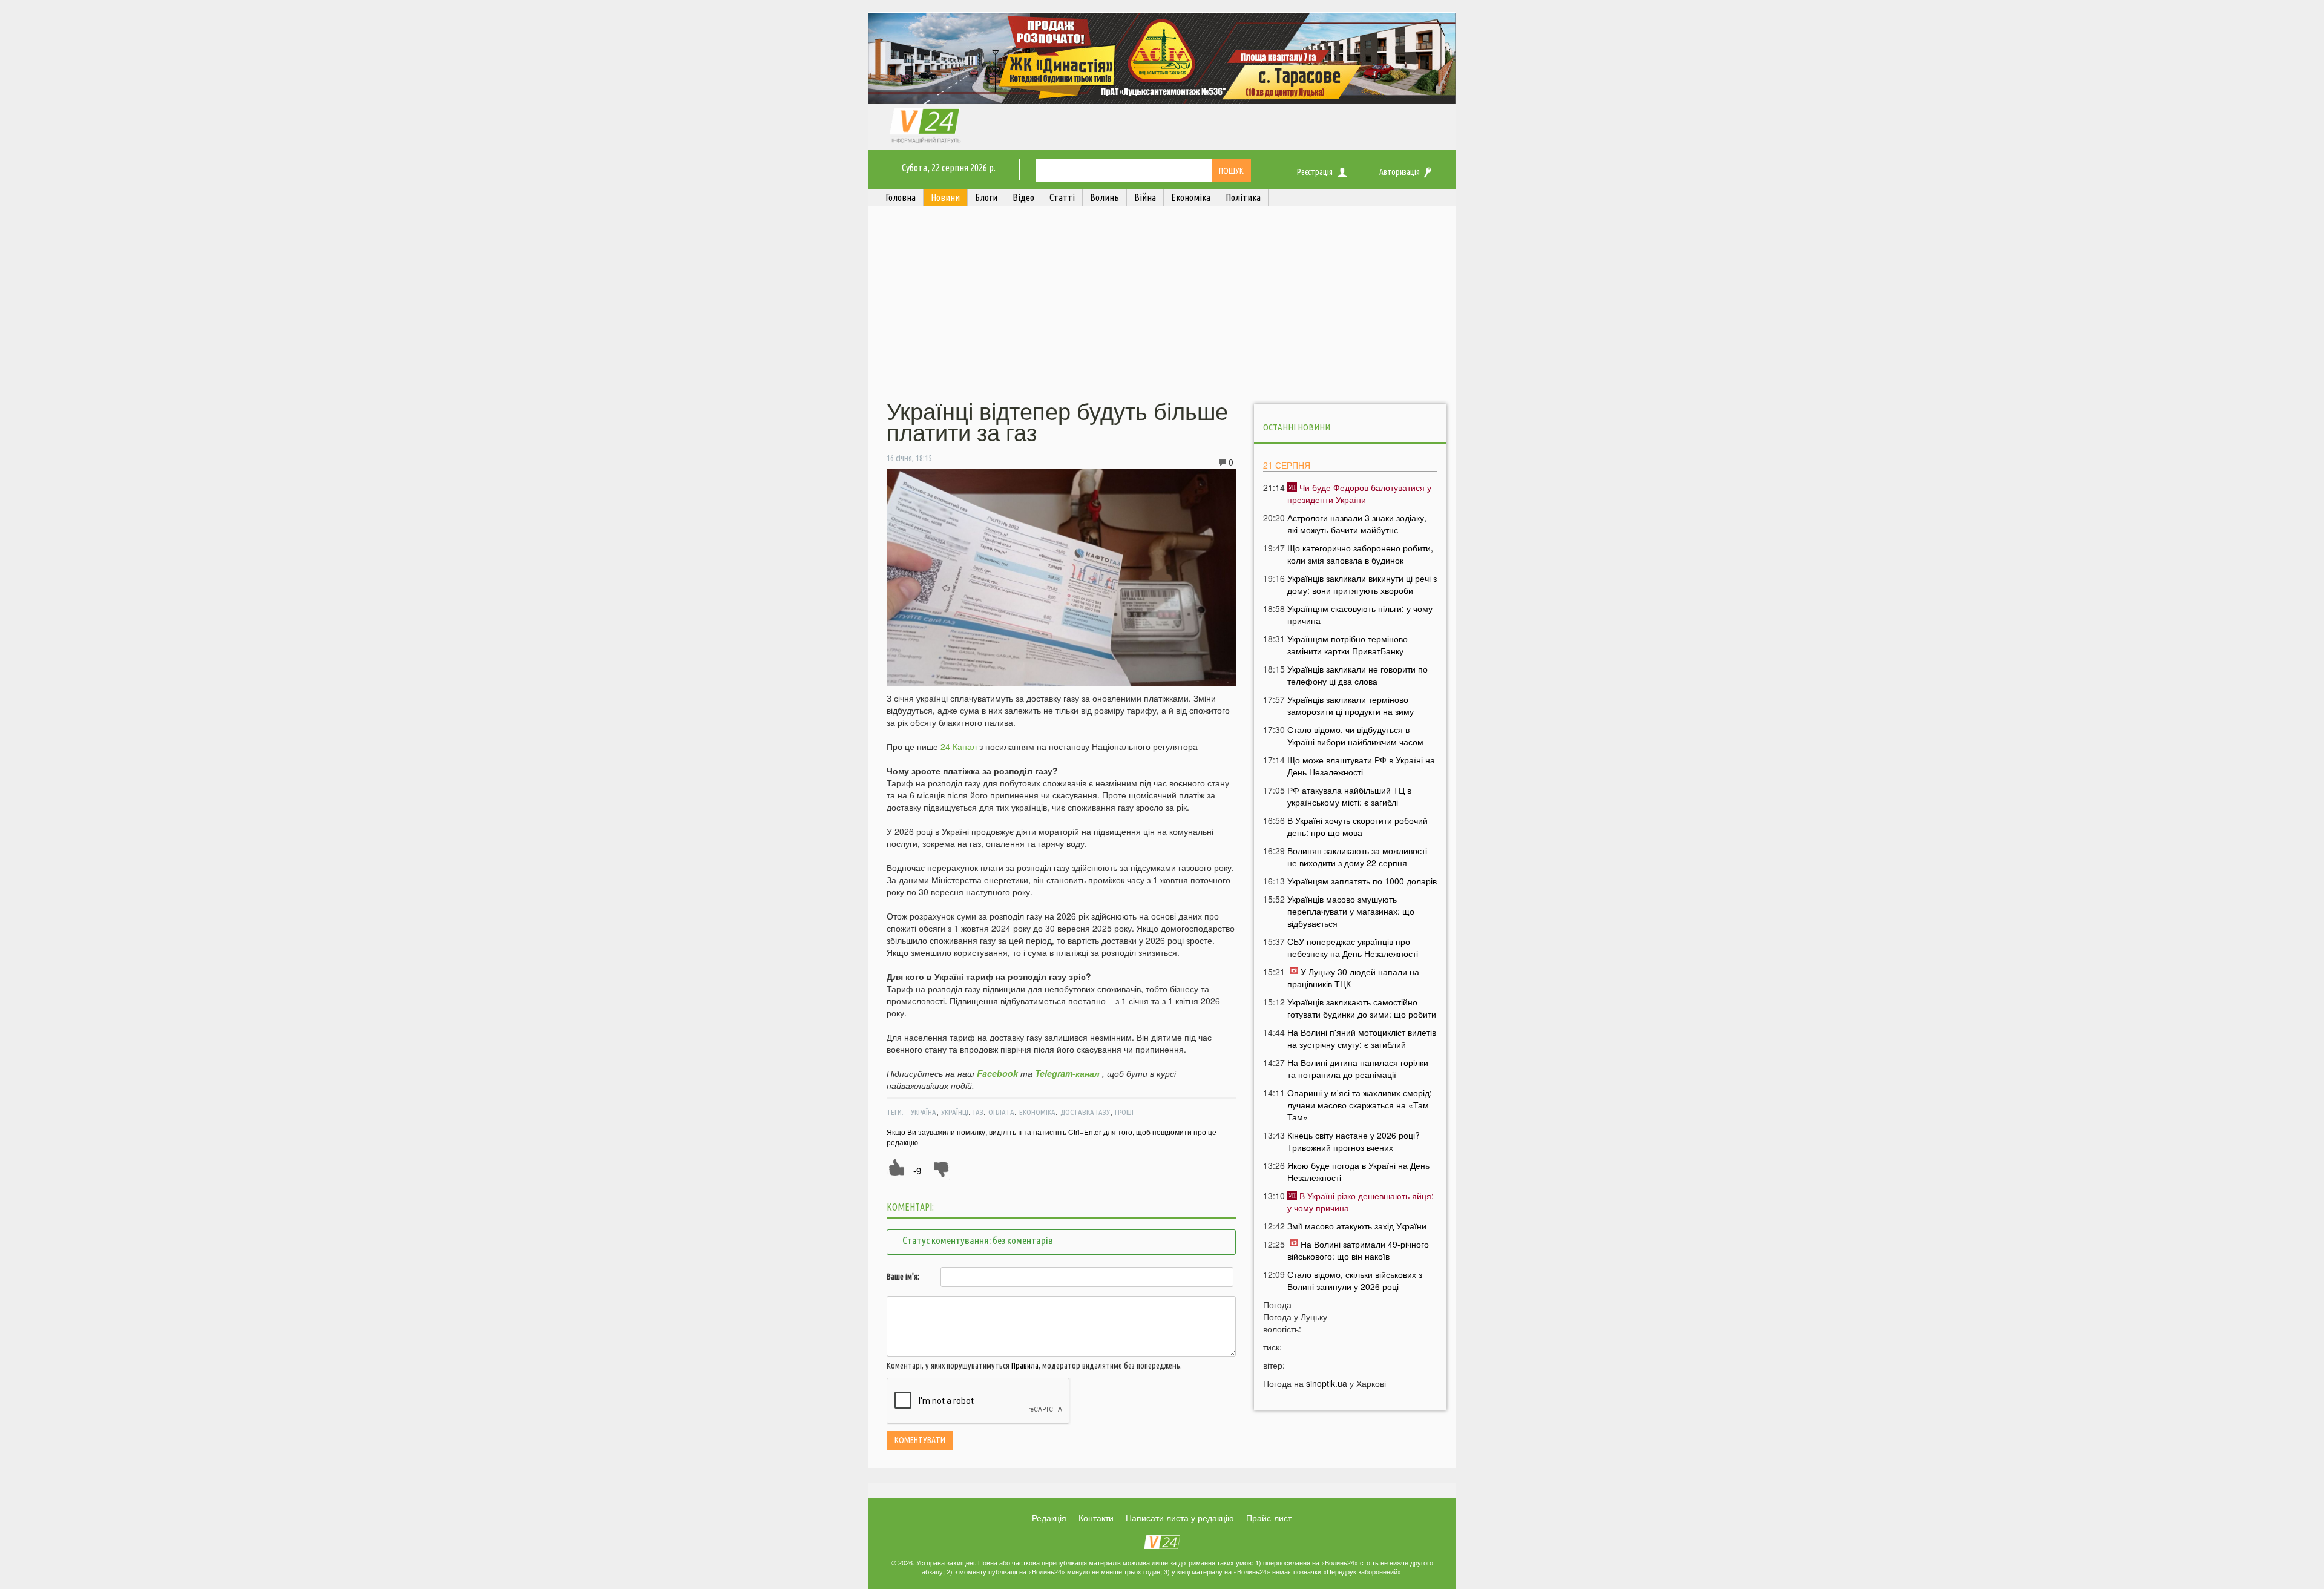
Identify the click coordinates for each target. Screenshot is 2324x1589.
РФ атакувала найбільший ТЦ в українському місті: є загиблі (1349, 796)
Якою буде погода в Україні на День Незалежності (1358, 1171)
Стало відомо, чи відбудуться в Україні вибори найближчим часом (1355, 735)
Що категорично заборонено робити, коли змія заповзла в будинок (1360, 554)
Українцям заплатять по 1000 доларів (1362, 881)
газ (978, 1112)
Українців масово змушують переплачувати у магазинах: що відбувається (1351, 911)
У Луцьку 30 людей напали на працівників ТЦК (1353, 978)
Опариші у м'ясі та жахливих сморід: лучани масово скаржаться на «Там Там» (1360, 1105)
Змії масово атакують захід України (1357, 1226)
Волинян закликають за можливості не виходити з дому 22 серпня (1357, 857)
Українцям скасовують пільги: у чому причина (1360, 614)
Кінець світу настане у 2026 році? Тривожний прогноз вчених (1354, 1141)
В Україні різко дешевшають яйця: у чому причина (1361, 1202)
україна (924, 1112)
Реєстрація (1315, 172)
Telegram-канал (1067, 1073)
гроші (1124, 1112)
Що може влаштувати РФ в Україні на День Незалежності (1361, 766)
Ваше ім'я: (903, 1277)
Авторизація (1400, 172)
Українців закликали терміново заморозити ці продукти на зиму (1351, 705)
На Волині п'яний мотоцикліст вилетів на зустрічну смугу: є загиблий (1362, 1038)
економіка (1037, 1112)
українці (955, 1112)
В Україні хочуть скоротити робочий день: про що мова (1357, 826)
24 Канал (959, 746)
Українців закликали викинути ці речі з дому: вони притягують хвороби (1362, 584)
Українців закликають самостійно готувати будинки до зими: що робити (1362, 1008)
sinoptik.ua (1327, 1383)
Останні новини (1297, 427)
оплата (1001, 1112)
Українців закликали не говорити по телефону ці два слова (1357, 675)
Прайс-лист (1269, 1518)
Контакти (1096, 1518)
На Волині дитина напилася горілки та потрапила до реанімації (1358, 1068)
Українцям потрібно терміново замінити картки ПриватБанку (1347, 645)
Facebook (997, 1073)
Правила (1025, 1366)
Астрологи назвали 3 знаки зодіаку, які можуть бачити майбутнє (1357, 524)
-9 (917, 1170)
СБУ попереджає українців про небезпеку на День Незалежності (1353, 947)
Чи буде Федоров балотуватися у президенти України (1359, 493)
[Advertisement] (1162, 304)
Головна (901, 197)
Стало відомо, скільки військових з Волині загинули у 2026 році (1355, 1280)
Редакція (1049, 1518)
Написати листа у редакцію (1180, 1518)
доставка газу (1085, 1112)
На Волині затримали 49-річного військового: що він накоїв (1358, 1250)
